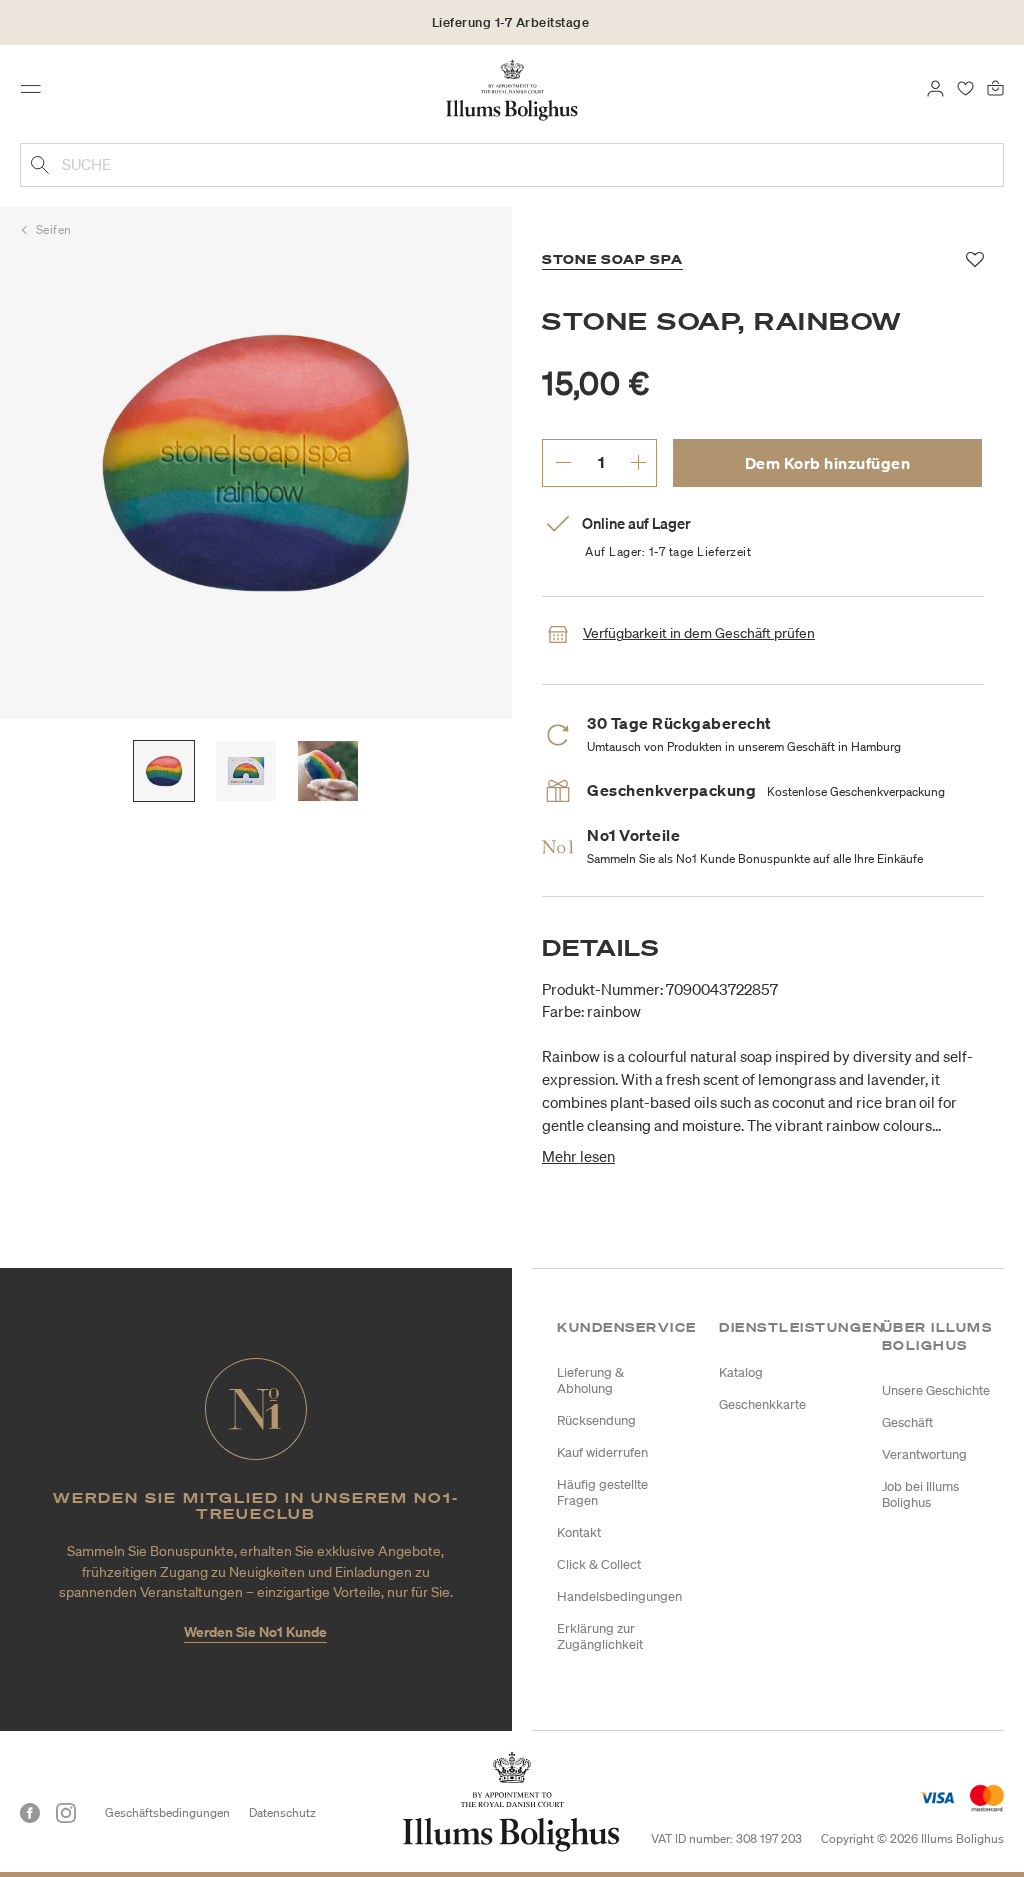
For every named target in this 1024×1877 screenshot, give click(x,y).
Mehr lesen (578, 1156)
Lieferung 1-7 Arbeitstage (511, 22)
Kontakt (579, 1532)
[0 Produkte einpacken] (995, 87)
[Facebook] (30, 1813)
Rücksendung (596, 1420)
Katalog (741, 1372)
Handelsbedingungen (619, 1596)
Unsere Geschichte (936, 1390)
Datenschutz (282, 1812)
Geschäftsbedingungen (167, 1812)
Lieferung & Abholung (590, 1380)
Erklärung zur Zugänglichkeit (600, 1636)
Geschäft (907, 1422)
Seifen (54, 229)
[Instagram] (66, 1813)
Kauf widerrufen (602, 1452)
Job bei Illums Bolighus (920, 1494)
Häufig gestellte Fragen (602, 1492)
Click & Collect (599, 1564)
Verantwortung (924, 1454)
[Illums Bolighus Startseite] (512, 89)
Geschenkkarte (762, 1404)
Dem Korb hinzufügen (828, 463)
